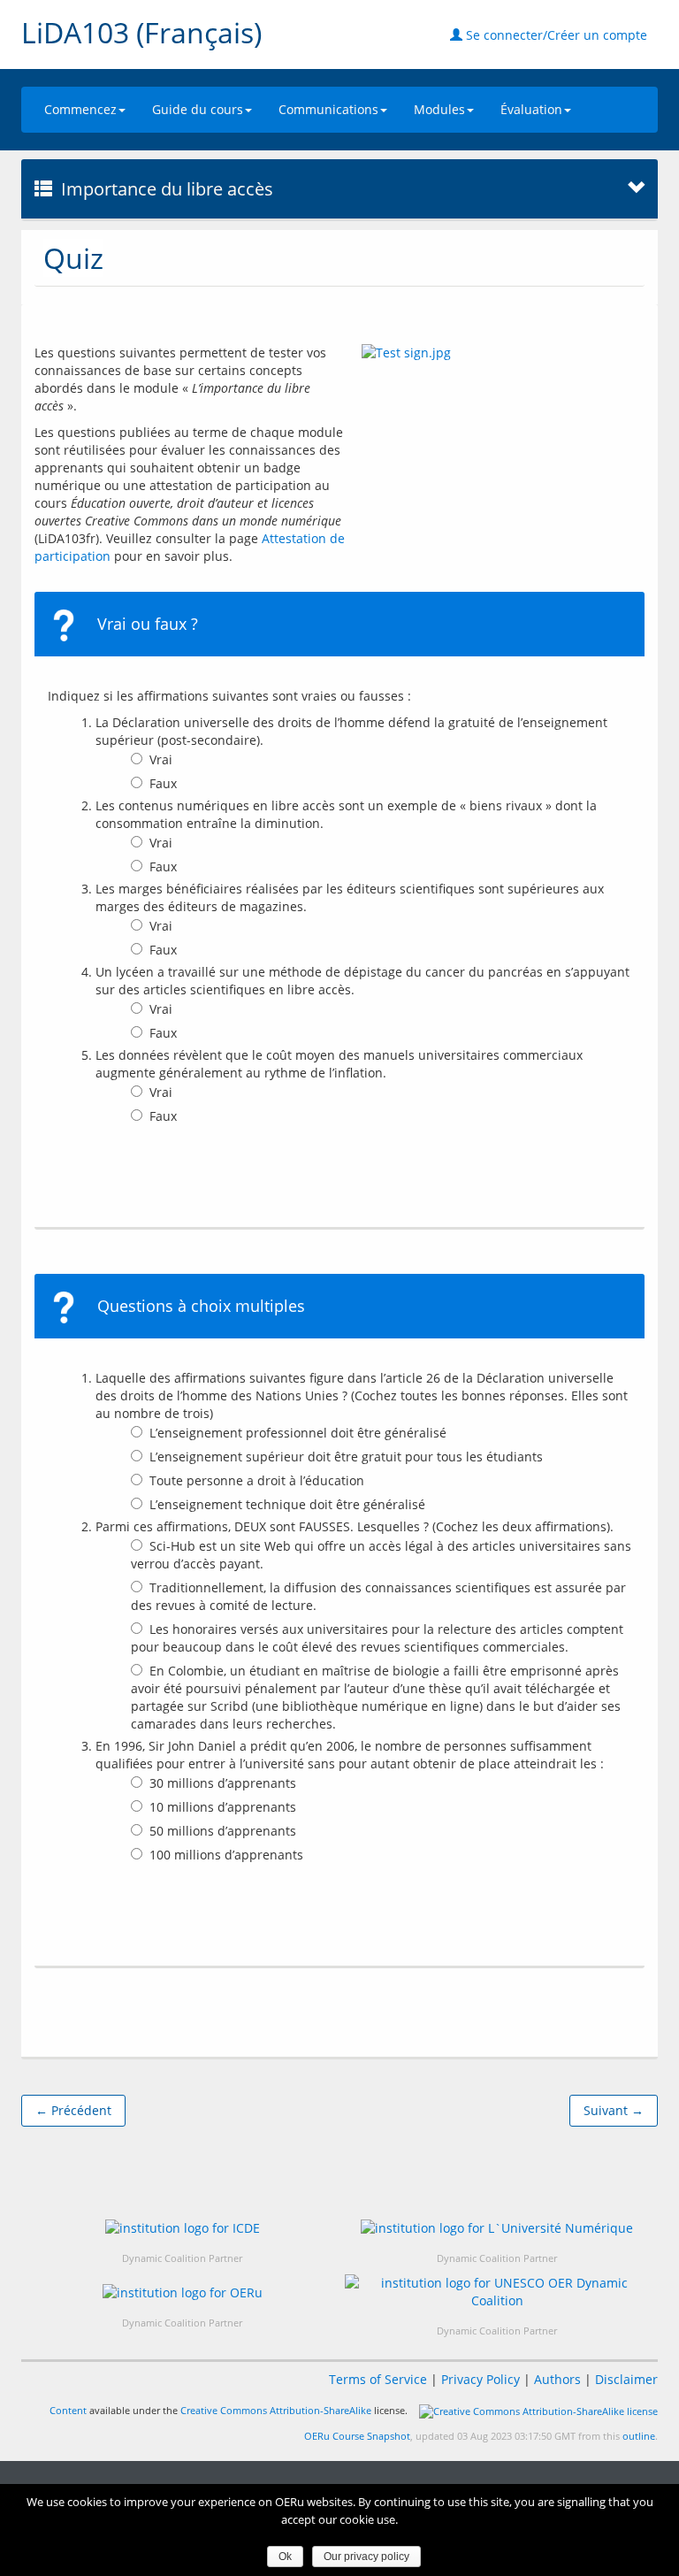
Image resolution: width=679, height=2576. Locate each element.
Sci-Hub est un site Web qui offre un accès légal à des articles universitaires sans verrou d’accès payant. (381, 1555)
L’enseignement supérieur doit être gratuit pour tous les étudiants (346, 1457)
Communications (328, 109)
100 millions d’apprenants (226, 1855)
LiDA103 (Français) (141, 32)
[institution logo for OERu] (183, 2292)
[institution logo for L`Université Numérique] (497, 2228)
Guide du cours (198, 109)
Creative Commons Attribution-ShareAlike (276, 2410)
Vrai (161, 759)
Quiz (73, 258)
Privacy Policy (481, 2379)
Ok (285, 2557)
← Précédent (73, 2110)
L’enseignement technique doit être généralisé (287, 1504)
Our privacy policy (366, 2557)
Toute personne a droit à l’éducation (257, 1480)
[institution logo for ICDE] (183, 2228)
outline (639, 2436)
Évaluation (531, 109)
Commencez (80, 109)
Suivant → (614, 2110)
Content (68, 2410)
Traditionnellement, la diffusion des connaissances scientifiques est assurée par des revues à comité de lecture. (378, 1596)
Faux (163, 783)
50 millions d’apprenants (223, 1831)
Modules (439, 109)
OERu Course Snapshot (357, 2436)
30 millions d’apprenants (223, 1783)
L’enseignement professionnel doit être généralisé (298, 1433)
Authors (557, 2379)
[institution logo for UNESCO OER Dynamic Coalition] (497, 2292)
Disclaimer (626, 2379)
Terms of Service (378, 2379)
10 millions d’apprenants (223, 1807)
